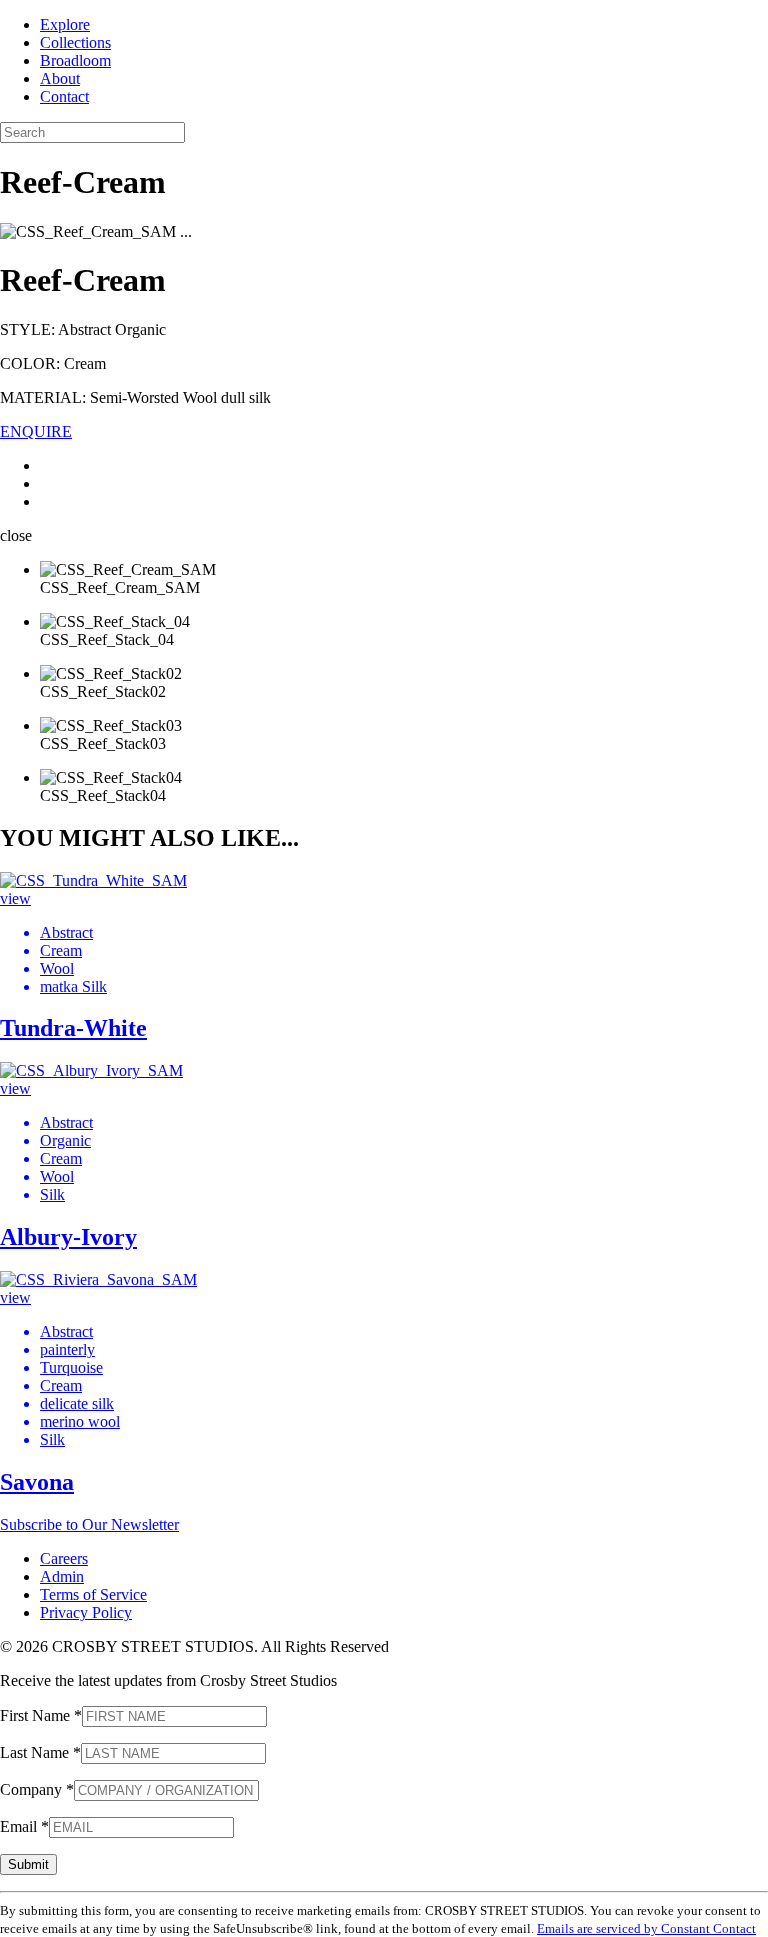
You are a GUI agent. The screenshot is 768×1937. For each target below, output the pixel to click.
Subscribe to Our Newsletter (89, 1524)
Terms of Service (93, 1594)
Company (37, 1789)
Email (24, 1826)
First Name (41, 1715)
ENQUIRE (36, 431)
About (60, 78)
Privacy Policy (86, 1612)
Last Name (40, 1752)
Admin (62, 1576)
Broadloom (75, 60)
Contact (64, 96)
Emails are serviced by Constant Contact (646, 1928)
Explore (65, 24)
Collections (75, 42)
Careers (64, 1558)
